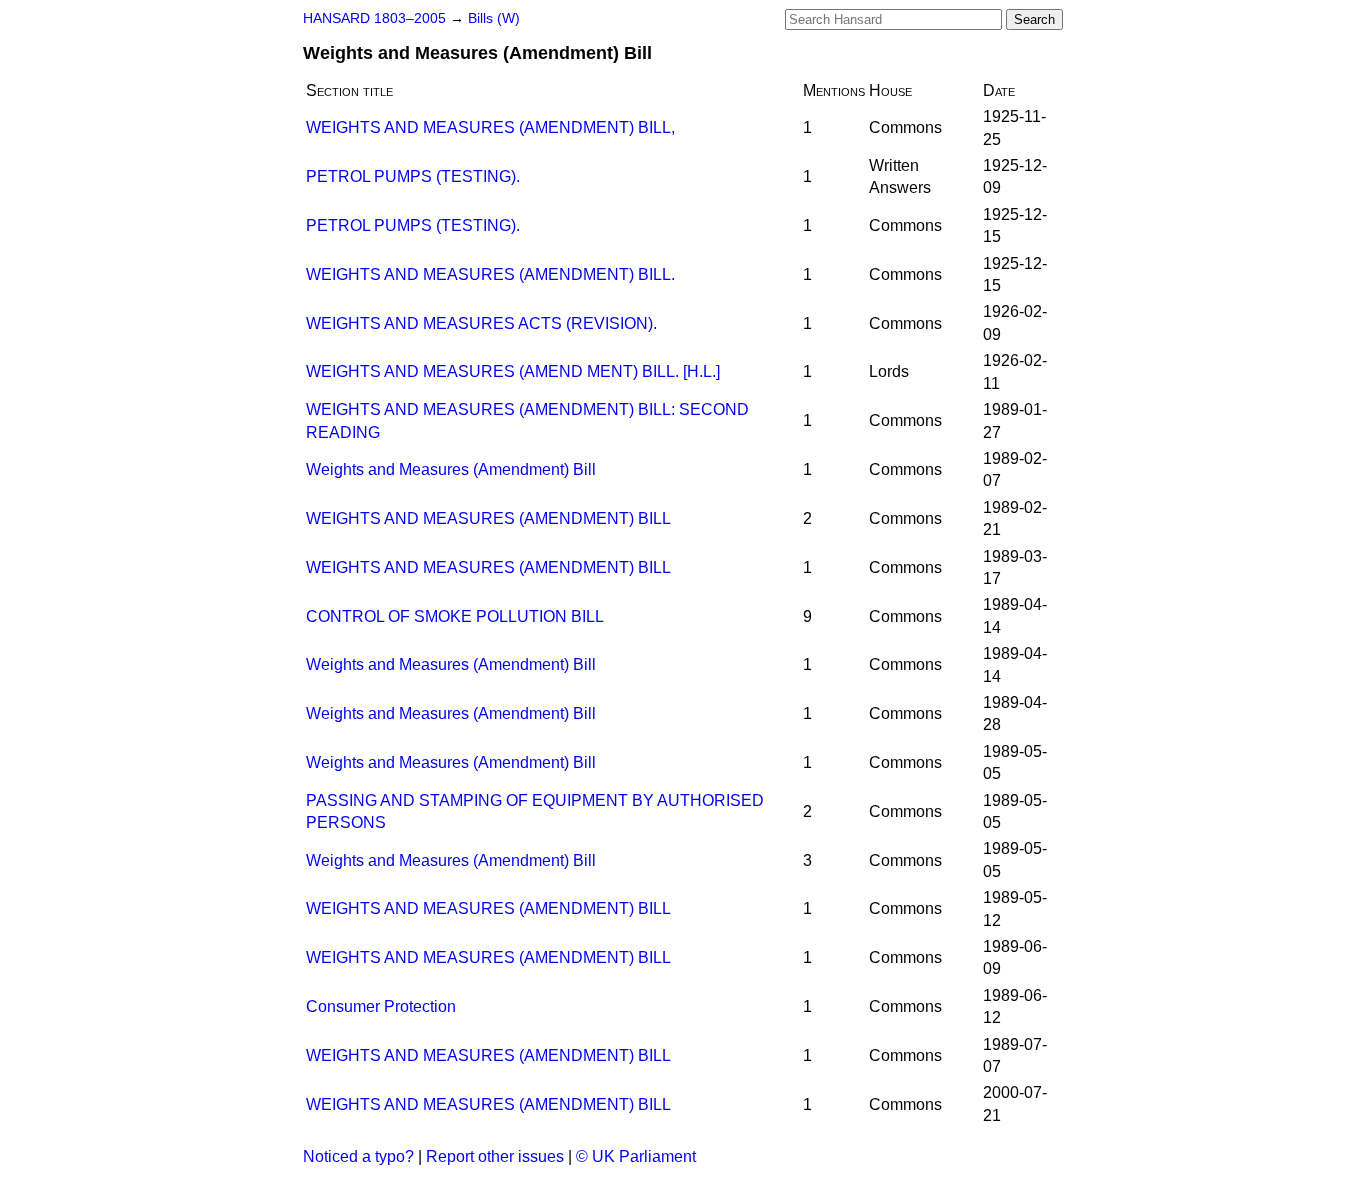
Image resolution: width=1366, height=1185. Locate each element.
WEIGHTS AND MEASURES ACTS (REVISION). (481, 323)
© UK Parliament (636, 1156)
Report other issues (495, 1156)
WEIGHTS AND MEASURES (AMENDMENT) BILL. (490, 274)
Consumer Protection (381, 1006)
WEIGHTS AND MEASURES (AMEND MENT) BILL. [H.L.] (513, 371)
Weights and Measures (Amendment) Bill (451, 469)
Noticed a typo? (358, 1156)
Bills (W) (494, 18)
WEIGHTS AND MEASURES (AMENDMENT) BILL (488, 518)
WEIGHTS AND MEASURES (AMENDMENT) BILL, (490, 127)
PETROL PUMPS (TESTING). (413, 176)
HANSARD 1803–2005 (374, 18)
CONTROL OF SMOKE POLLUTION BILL (455, 616)
